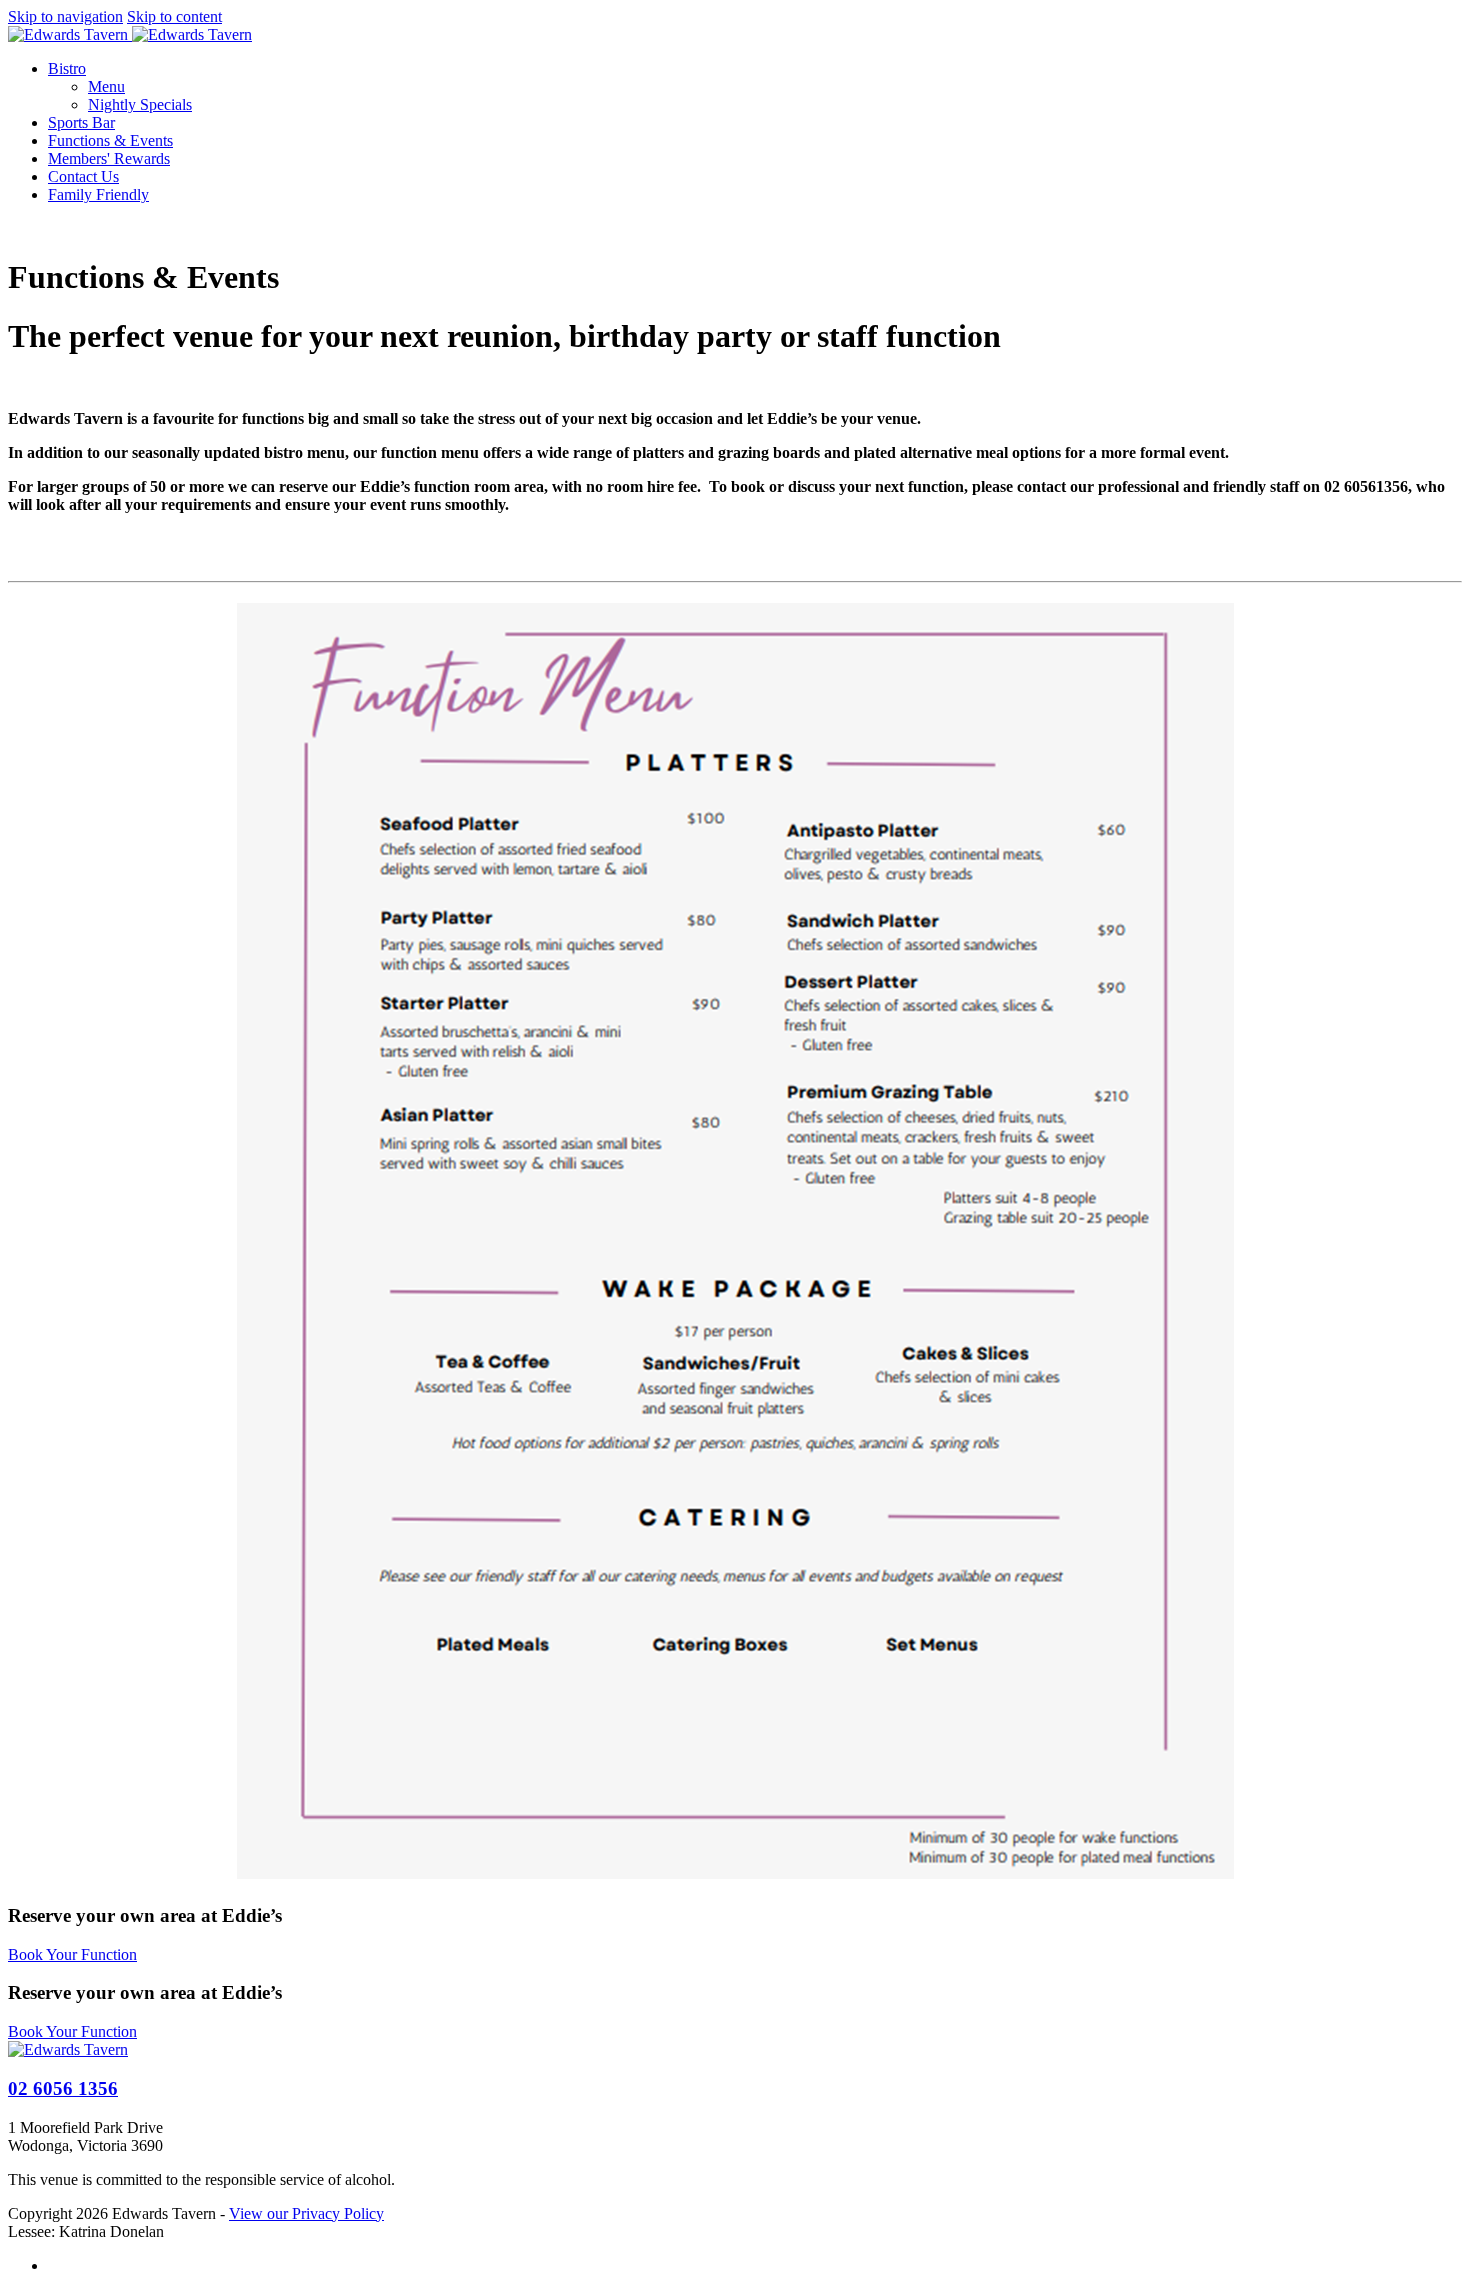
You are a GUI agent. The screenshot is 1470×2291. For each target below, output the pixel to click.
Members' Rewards (109, 158)
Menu (106, 86)
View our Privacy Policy (306, 2213)
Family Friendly (98, 194)
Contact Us (83, 176)
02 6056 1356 (63, 2088)
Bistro (67, 68)
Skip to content (174, 16)
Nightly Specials (140, 104)
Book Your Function (72, 1954)
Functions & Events (110, 140)
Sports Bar (81, 122)
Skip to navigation (65, 16)
